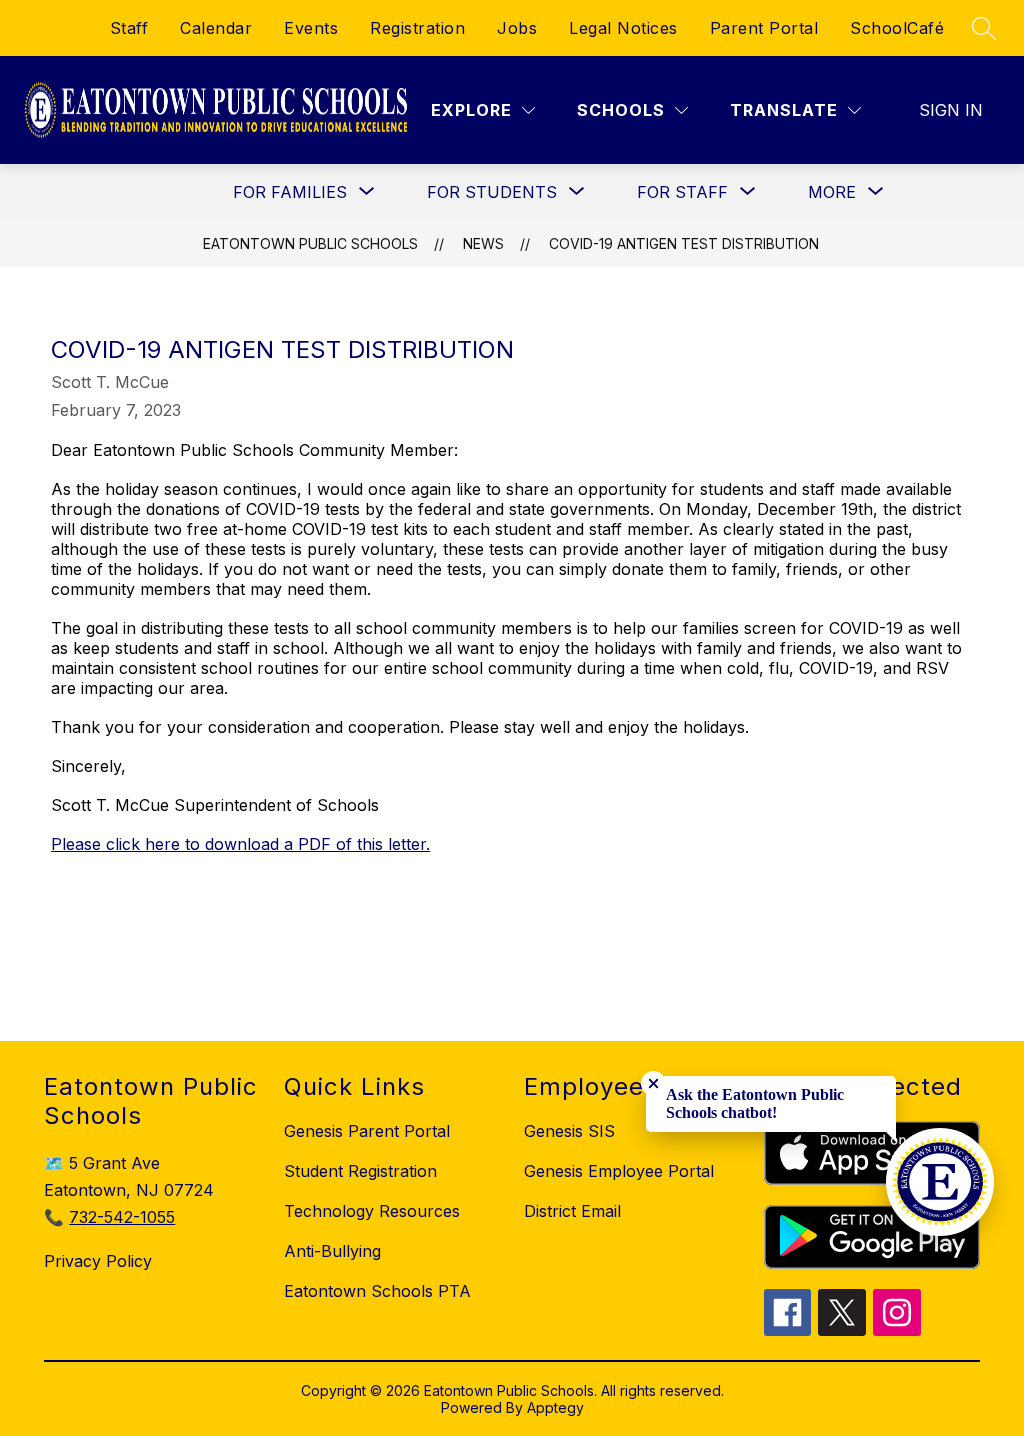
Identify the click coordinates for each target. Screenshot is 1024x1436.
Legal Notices (623, 28)
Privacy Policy (98, 1261)
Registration (417, 28)
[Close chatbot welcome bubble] (653, 1083)
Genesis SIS (569, 1131)
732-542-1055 (122, 1217)
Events (311, 28)
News (483, 243)
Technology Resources (372, 1211)
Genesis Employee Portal (619, 1171)
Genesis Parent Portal (367, 1131)
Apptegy (555, 1407)
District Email (572, 1211)
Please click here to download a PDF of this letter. (240, 844)
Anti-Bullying (332, 1251)
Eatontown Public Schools (310, 243)
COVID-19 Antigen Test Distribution (684, 243)
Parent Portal (764, 28)
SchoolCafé (897, 28)
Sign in (951, 110)
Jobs (517, 28)
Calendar (216, 28)
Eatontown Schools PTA (377, 1291)
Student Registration (360, 1171)
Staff (129, 28)
